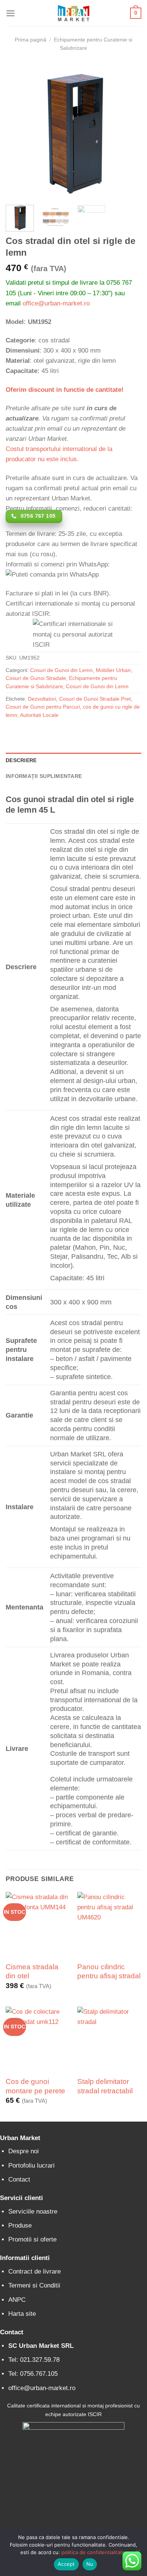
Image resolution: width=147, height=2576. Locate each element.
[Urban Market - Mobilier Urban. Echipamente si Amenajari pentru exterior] (73, 13)
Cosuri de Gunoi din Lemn (61, 670)
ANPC (17, 2300)
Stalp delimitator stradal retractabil (105, 2086)
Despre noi (24, 2151)
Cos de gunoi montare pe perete (35, 2086)
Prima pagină (31, 40)
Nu (90, 2564)
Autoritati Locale (39, 715)
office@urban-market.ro (56, 303)
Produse (20, 2225)
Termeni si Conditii (34, 2285)
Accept (66, 2564)
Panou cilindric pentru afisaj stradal (109, 1971)
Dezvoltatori (42, 699)
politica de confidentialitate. (94, 2552)
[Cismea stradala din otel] (38, 1924)
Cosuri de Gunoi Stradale (36, 678)
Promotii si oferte (32, 2239)
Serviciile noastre (33, 2212)
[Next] (129, 131)
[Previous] (18, 131)
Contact (19, 2179)
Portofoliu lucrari (31, 2166)
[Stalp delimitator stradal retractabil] (109, 2039)
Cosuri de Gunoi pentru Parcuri (43, 707)
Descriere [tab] (21, 760)
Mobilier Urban (113, 670)
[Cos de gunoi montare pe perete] (38, 2039)
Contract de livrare (34, 2271)
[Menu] (11, 13)
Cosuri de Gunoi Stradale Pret (95, 699)
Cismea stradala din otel (32, 1971)
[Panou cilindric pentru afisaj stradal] (109, 1924)
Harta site (22, 2314)
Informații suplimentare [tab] (44, 776)
